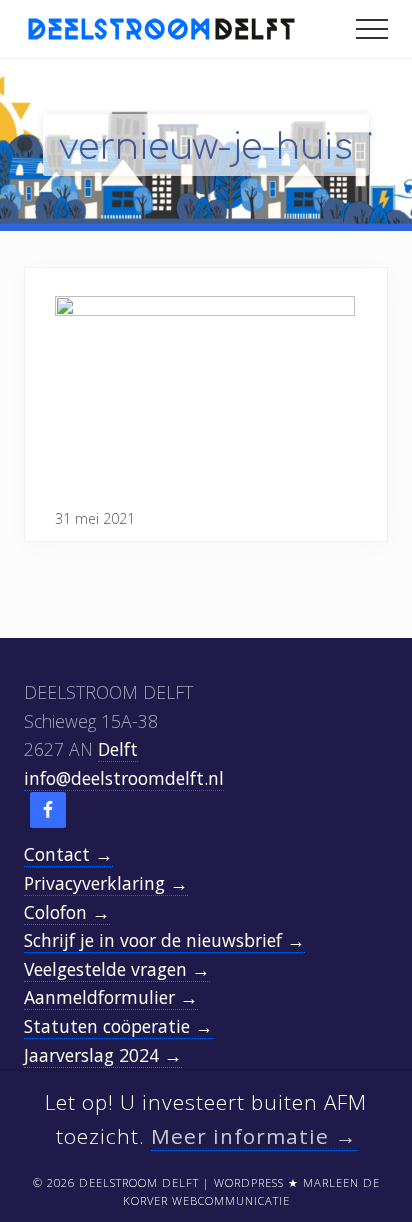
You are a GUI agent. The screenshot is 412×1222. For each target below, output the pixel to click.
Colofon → (67, 912)
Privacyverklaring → (106, 883)
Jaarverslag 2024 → (103, 1055)
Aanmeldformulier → (111, 997)
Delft (118, 749)
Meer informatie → (254, 1136)
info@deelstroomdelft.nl (124, 778)
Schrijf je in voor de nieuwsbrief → (164, 940)
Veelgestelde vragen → (117, 969)
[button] (372, 29)
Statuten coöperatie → (118, 1026)
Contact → (68, 854)
